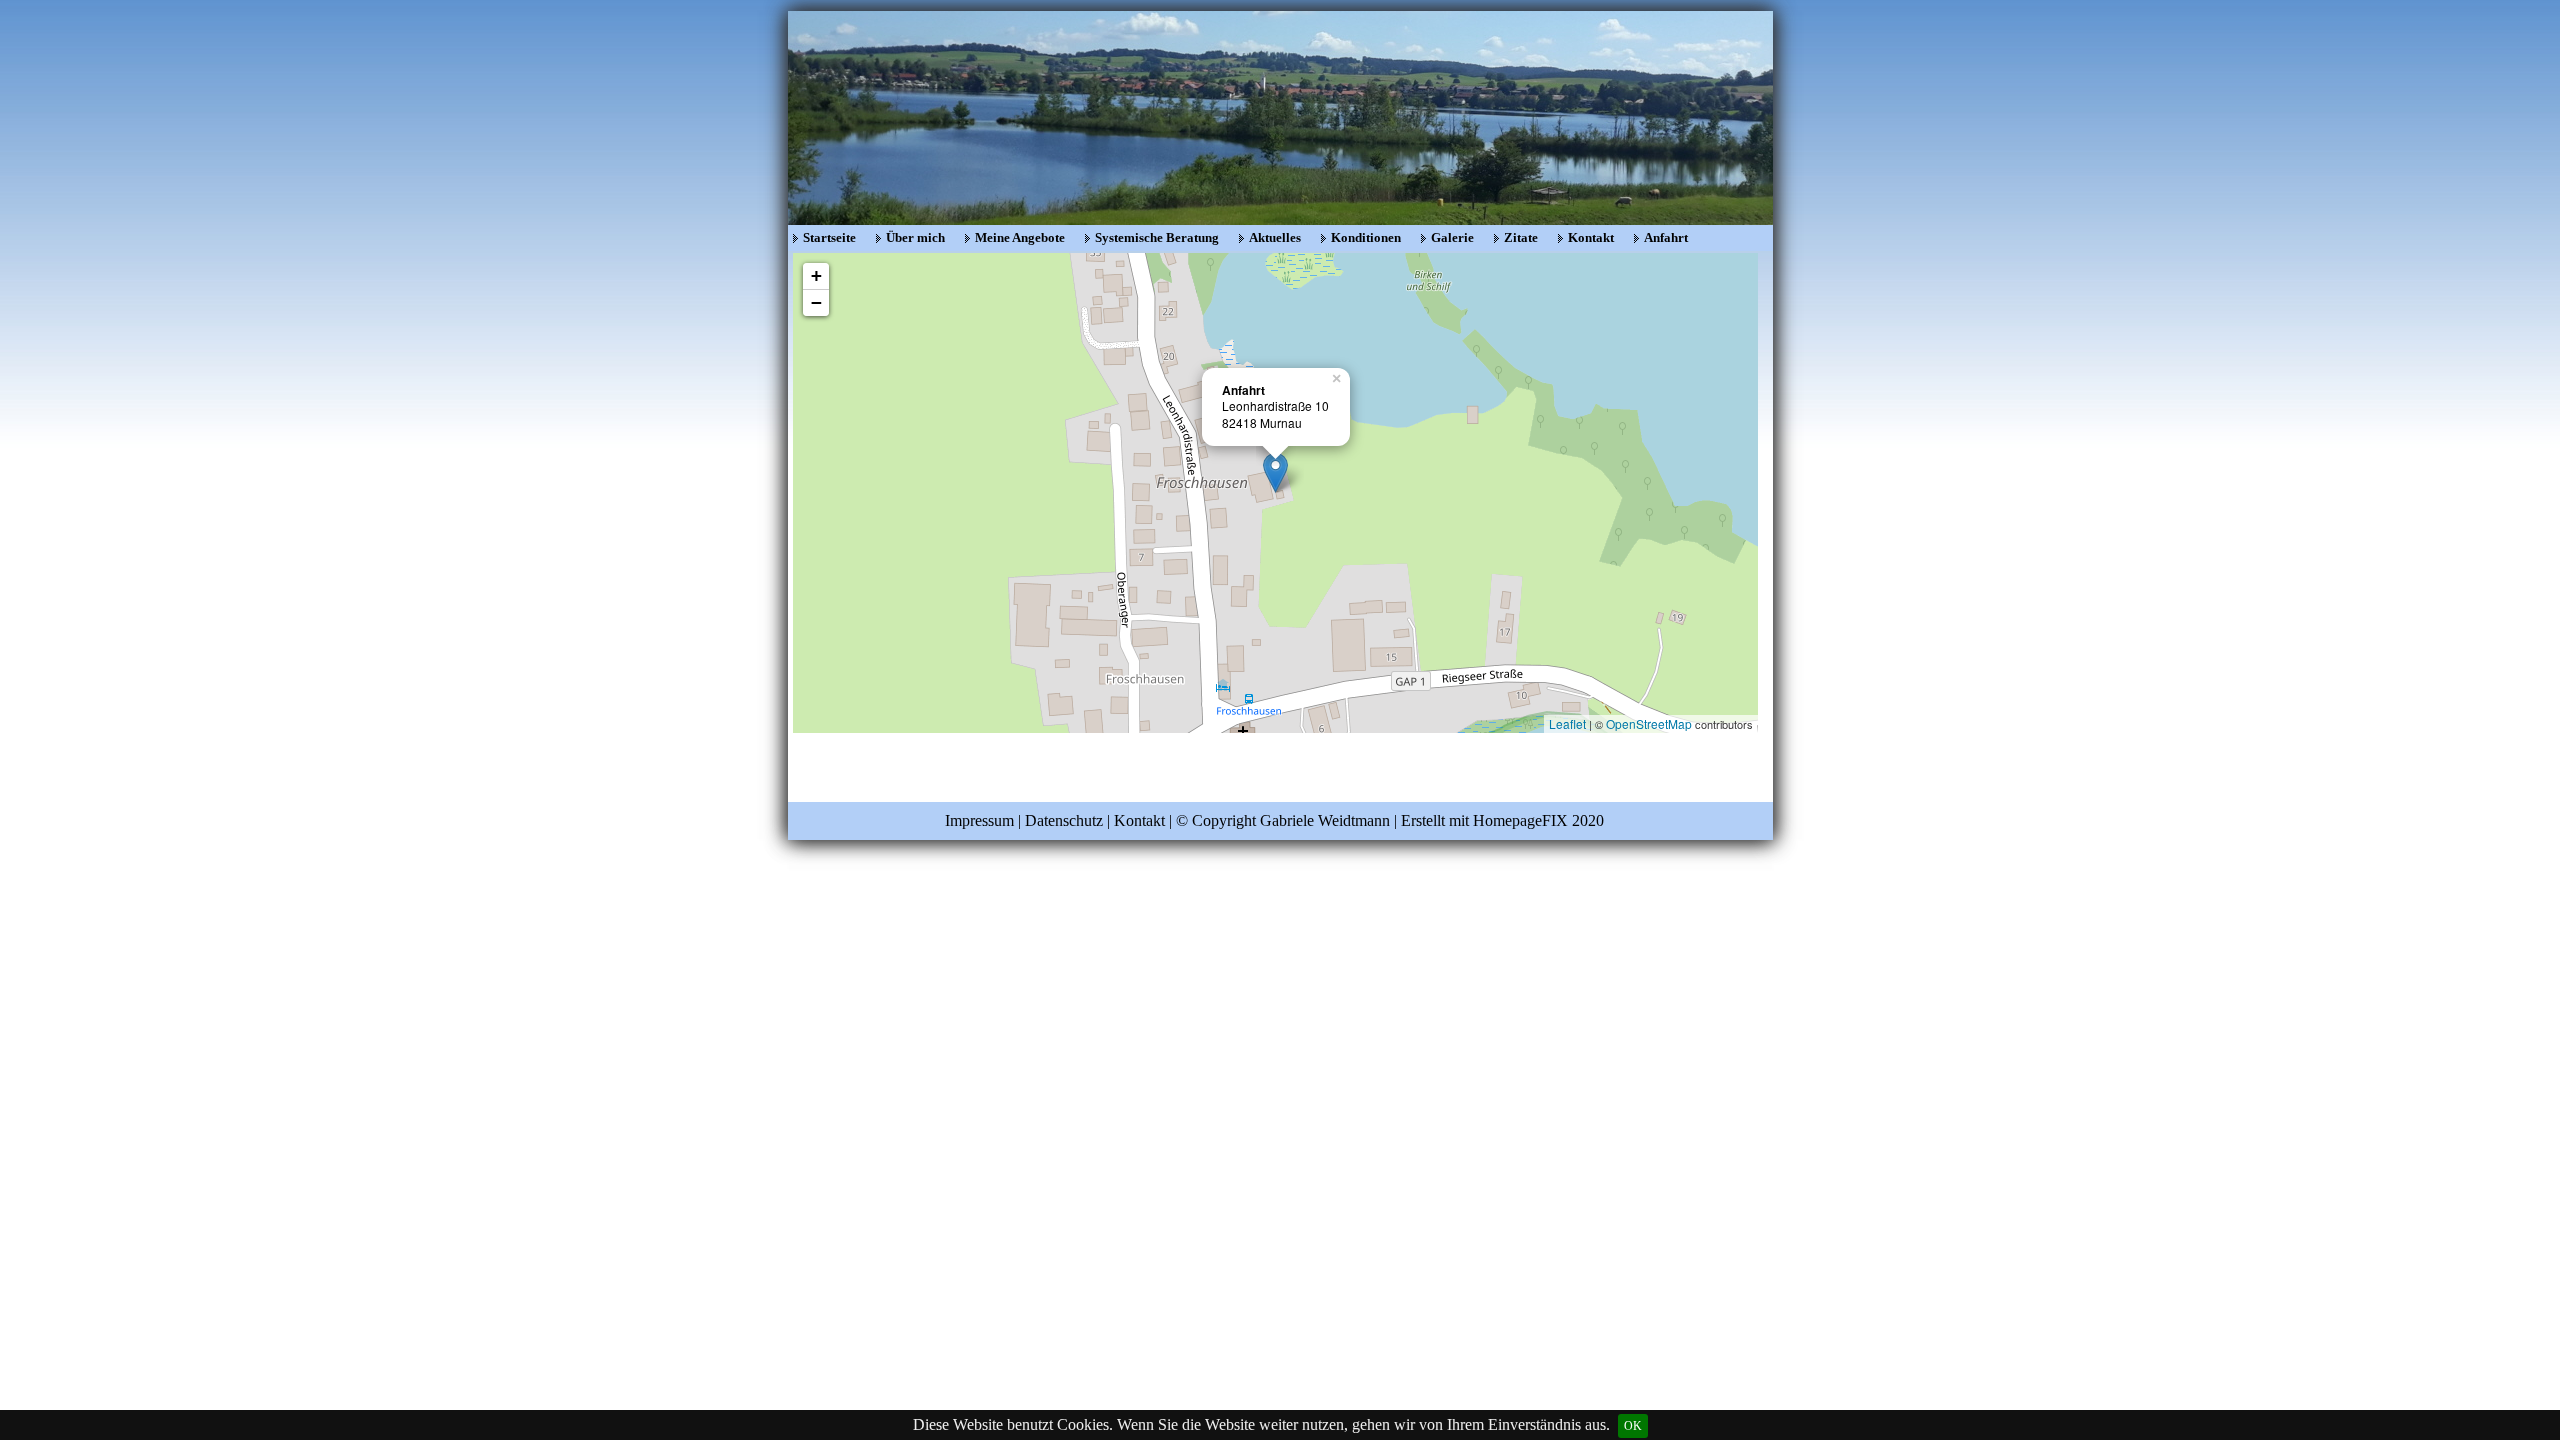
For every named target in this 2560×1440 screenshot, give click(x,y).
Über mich (915, 237)
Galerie (1452, 237)
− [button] (816, 302)
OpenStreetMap (1649, 723)
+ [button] (816, 275)
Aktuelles (1275, 237)
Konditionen (1366, 237)
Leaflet (1567, 723)
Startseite (829, 237)
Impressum (979, 820)
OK (1633, 1426)
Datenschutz (1064, 820)
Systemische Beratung (1157, 237)
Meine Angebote (1020, 237)
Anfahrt (1666, 237)
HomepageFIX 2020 (1538, 820)
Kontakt (1591, 237)
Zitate (1521, 237)
